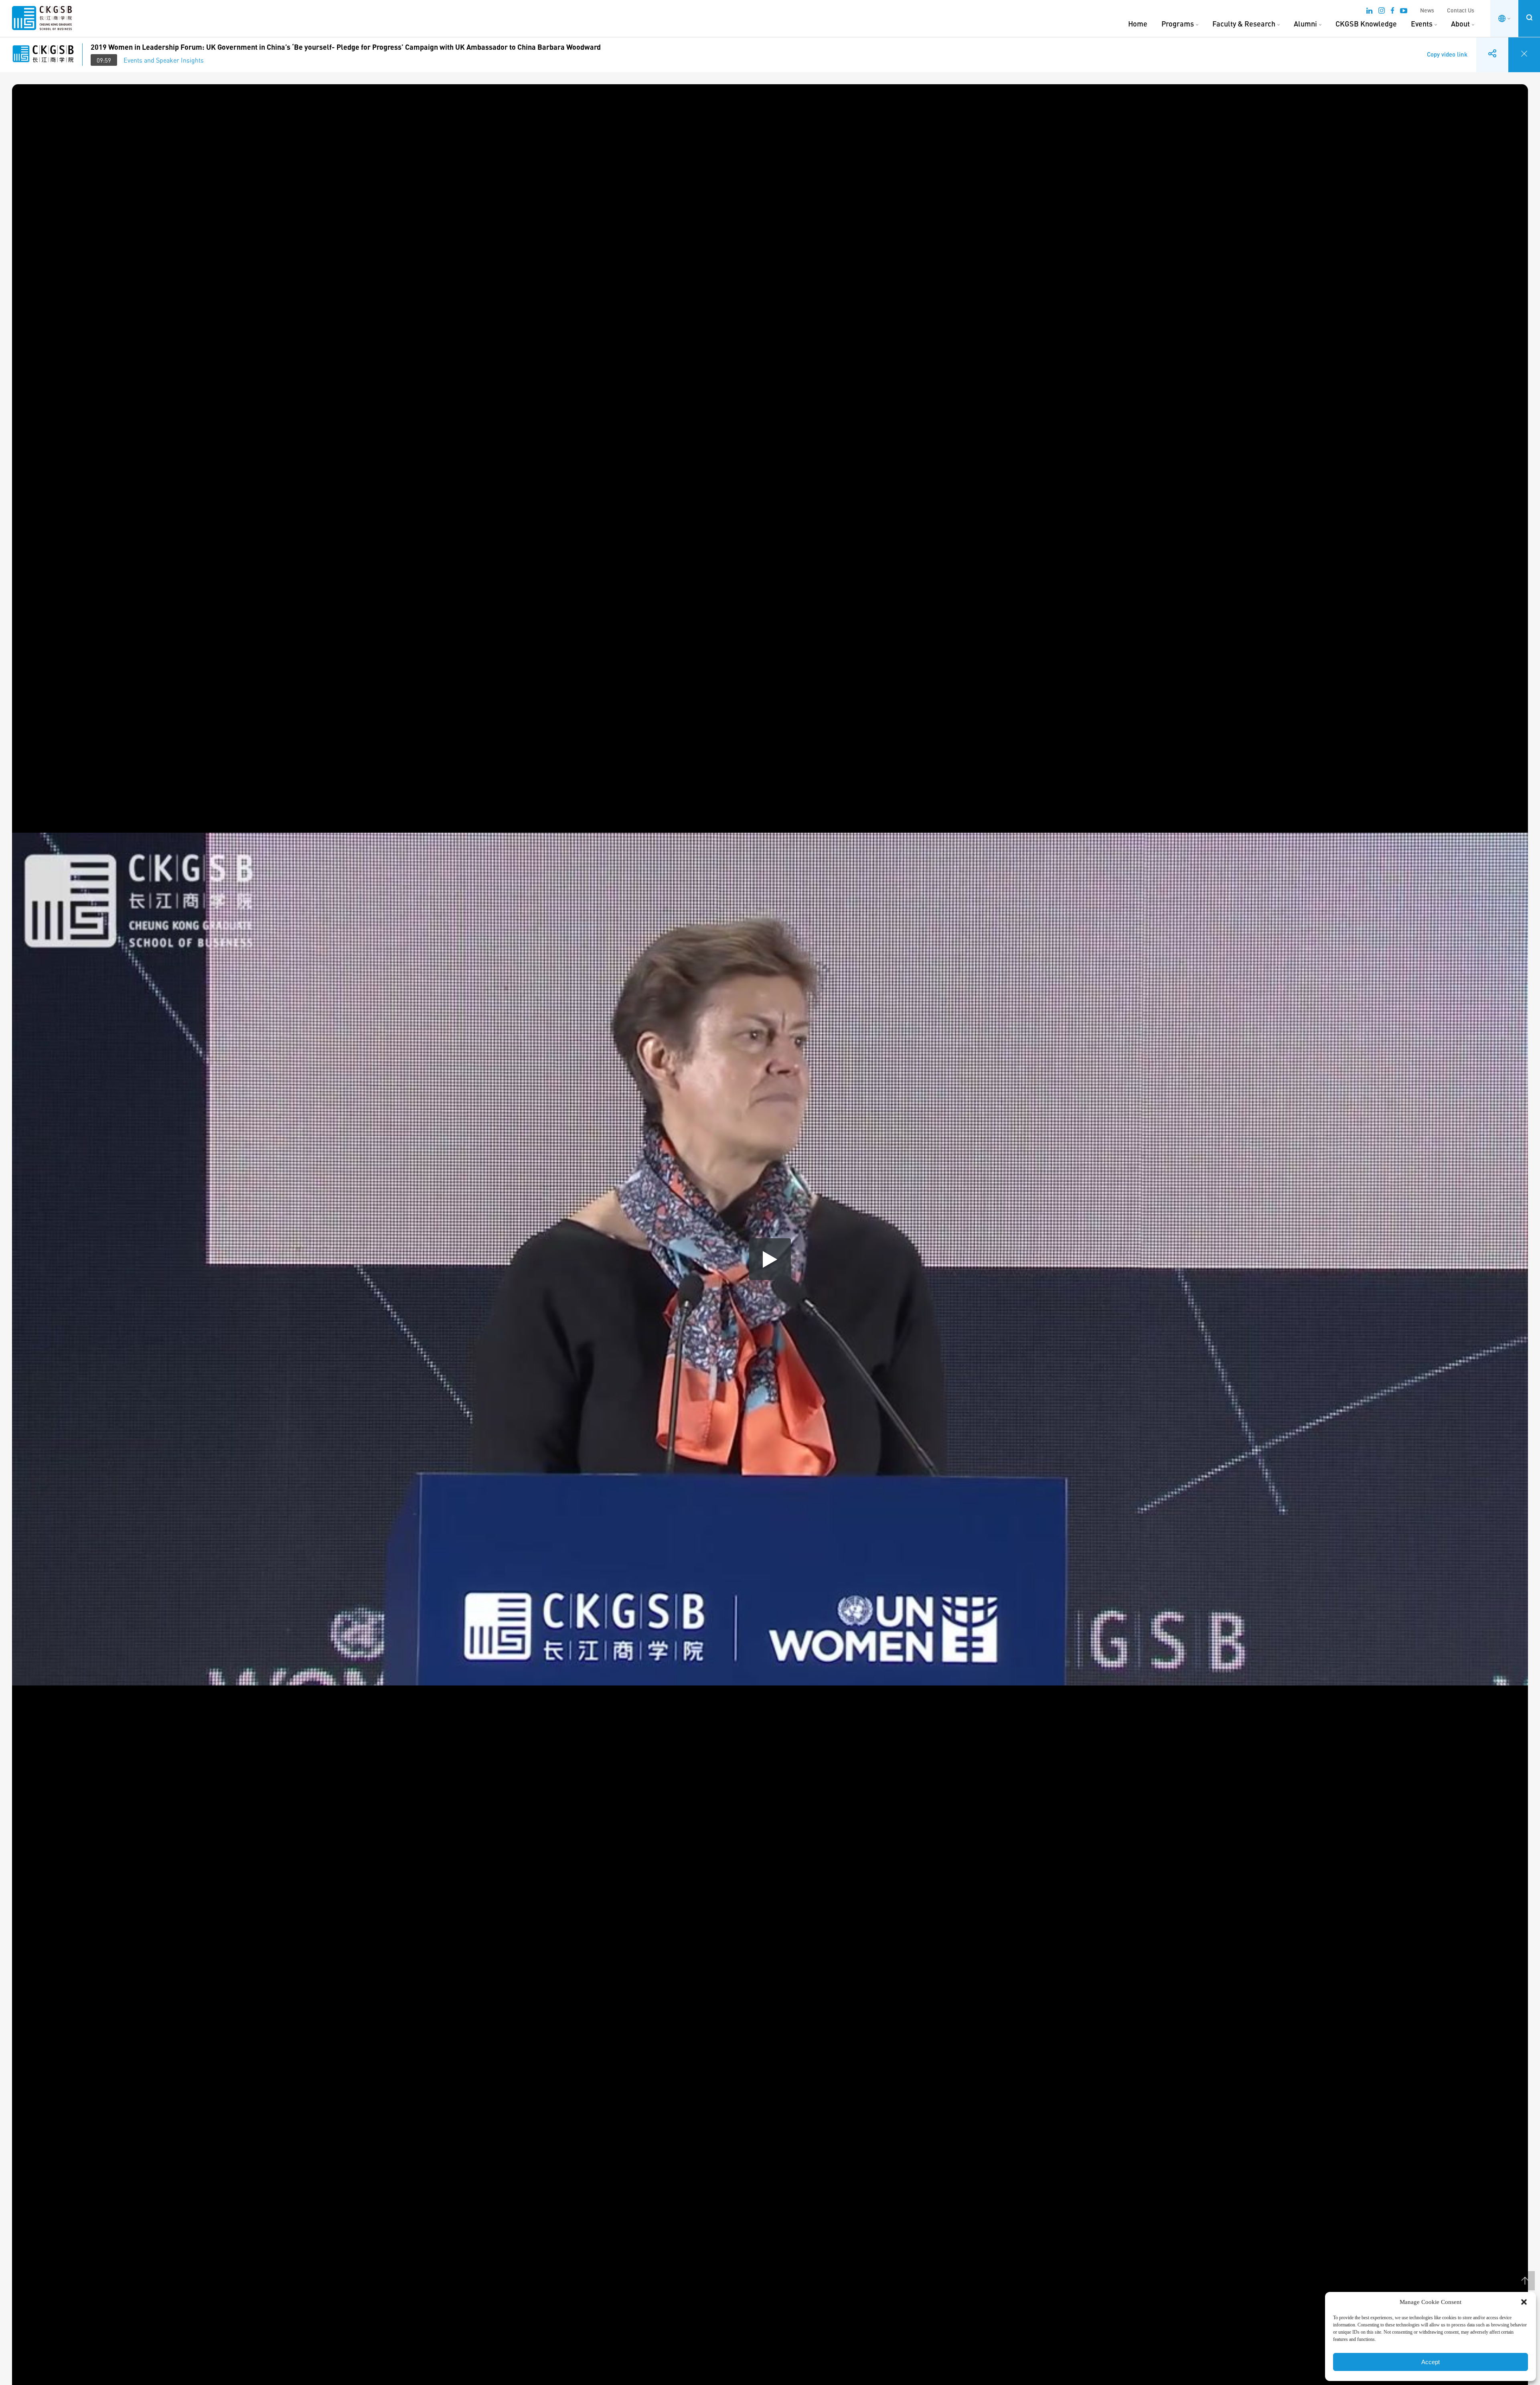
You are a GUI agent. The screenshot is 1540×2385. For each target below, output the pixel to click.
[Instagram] (1382, 12)
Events (1422, 24)
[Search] (1529, 17)
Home (1138, 24)
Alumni (1305, 24)
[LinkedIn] (1369, 12)
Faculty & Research (1244, 24)
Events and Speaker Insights (164, 60)
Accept (1431, 2362)
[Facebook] (1392, 12)
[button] (1524, 2302)
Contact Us (1461, 10)
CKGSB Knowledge (1366, 24)
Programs (1178, 24)
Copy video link (1447, 48)
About (1460, 24)
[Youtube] (1404, 12)
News (1427, 10)
